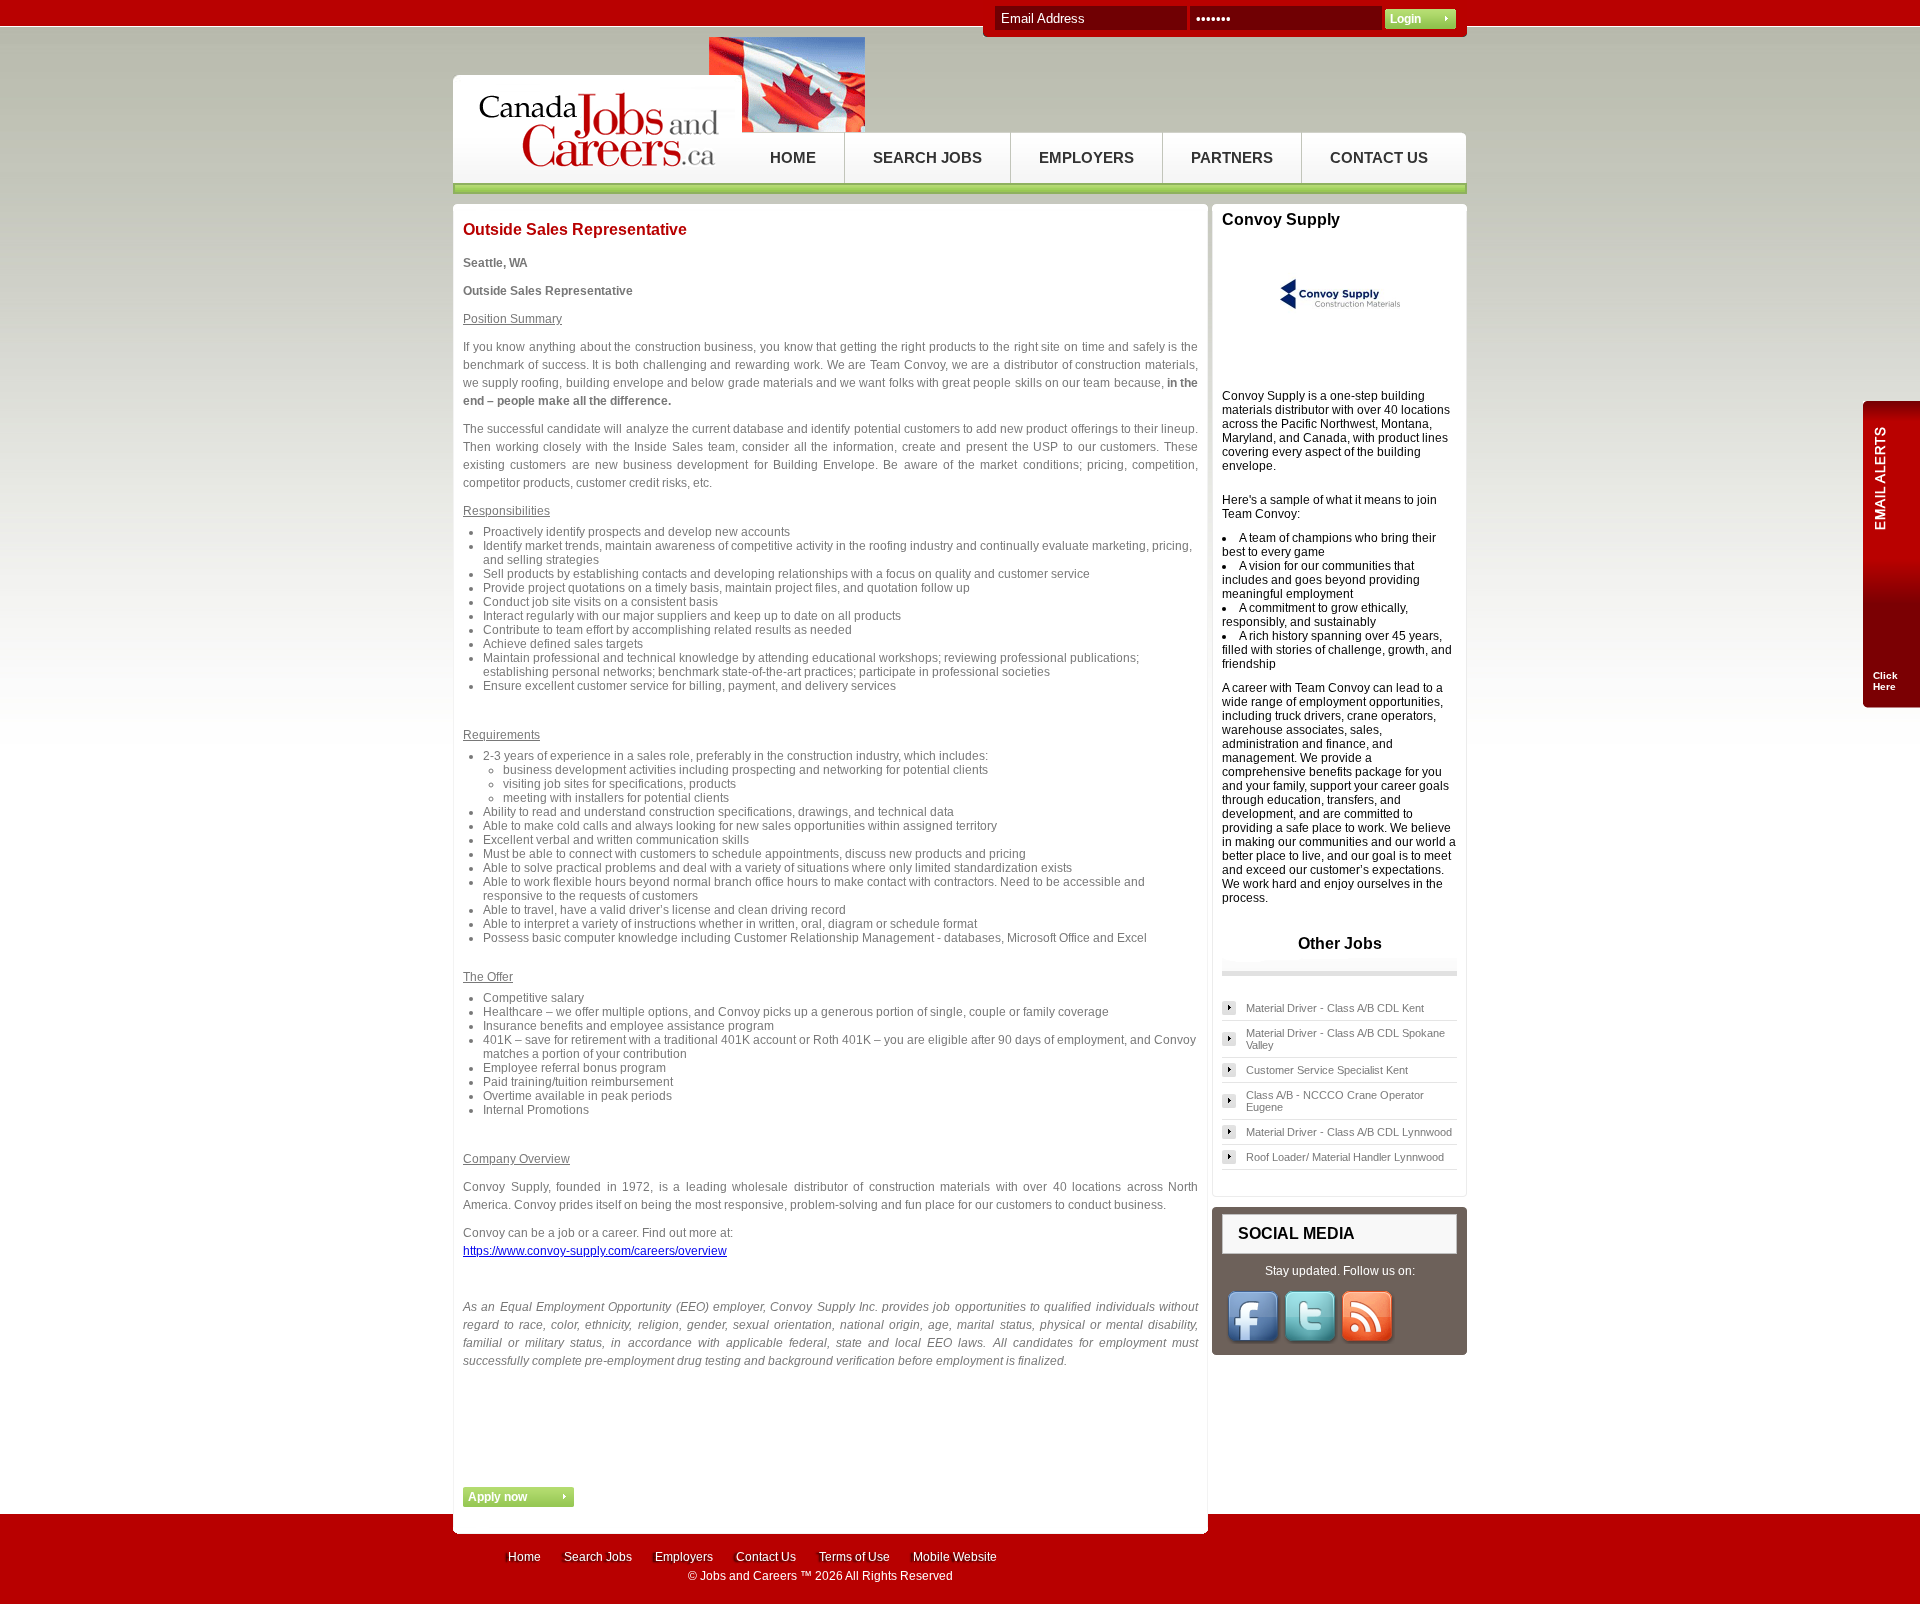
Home (524, 1557)
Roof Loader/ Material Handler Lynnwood (1345, 1157)
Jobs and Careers (748, 1576)
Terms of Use (854, 1557)
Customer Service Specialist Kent (1327, 1070)
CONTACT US (1379, 157)
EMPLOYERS (1086, 157)
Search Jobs (598, 1557)
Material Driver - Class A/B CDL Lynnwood (1349, 1132)
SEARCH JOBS (927, 157)
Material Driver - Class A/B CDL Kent (1335, 1008)
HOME (793, 157)
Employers (684, 1557)
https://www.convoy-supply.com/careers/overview (595, 1251)
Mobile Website (955, 1557)
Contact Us (766, 1557)
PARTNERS (1232, 157)
